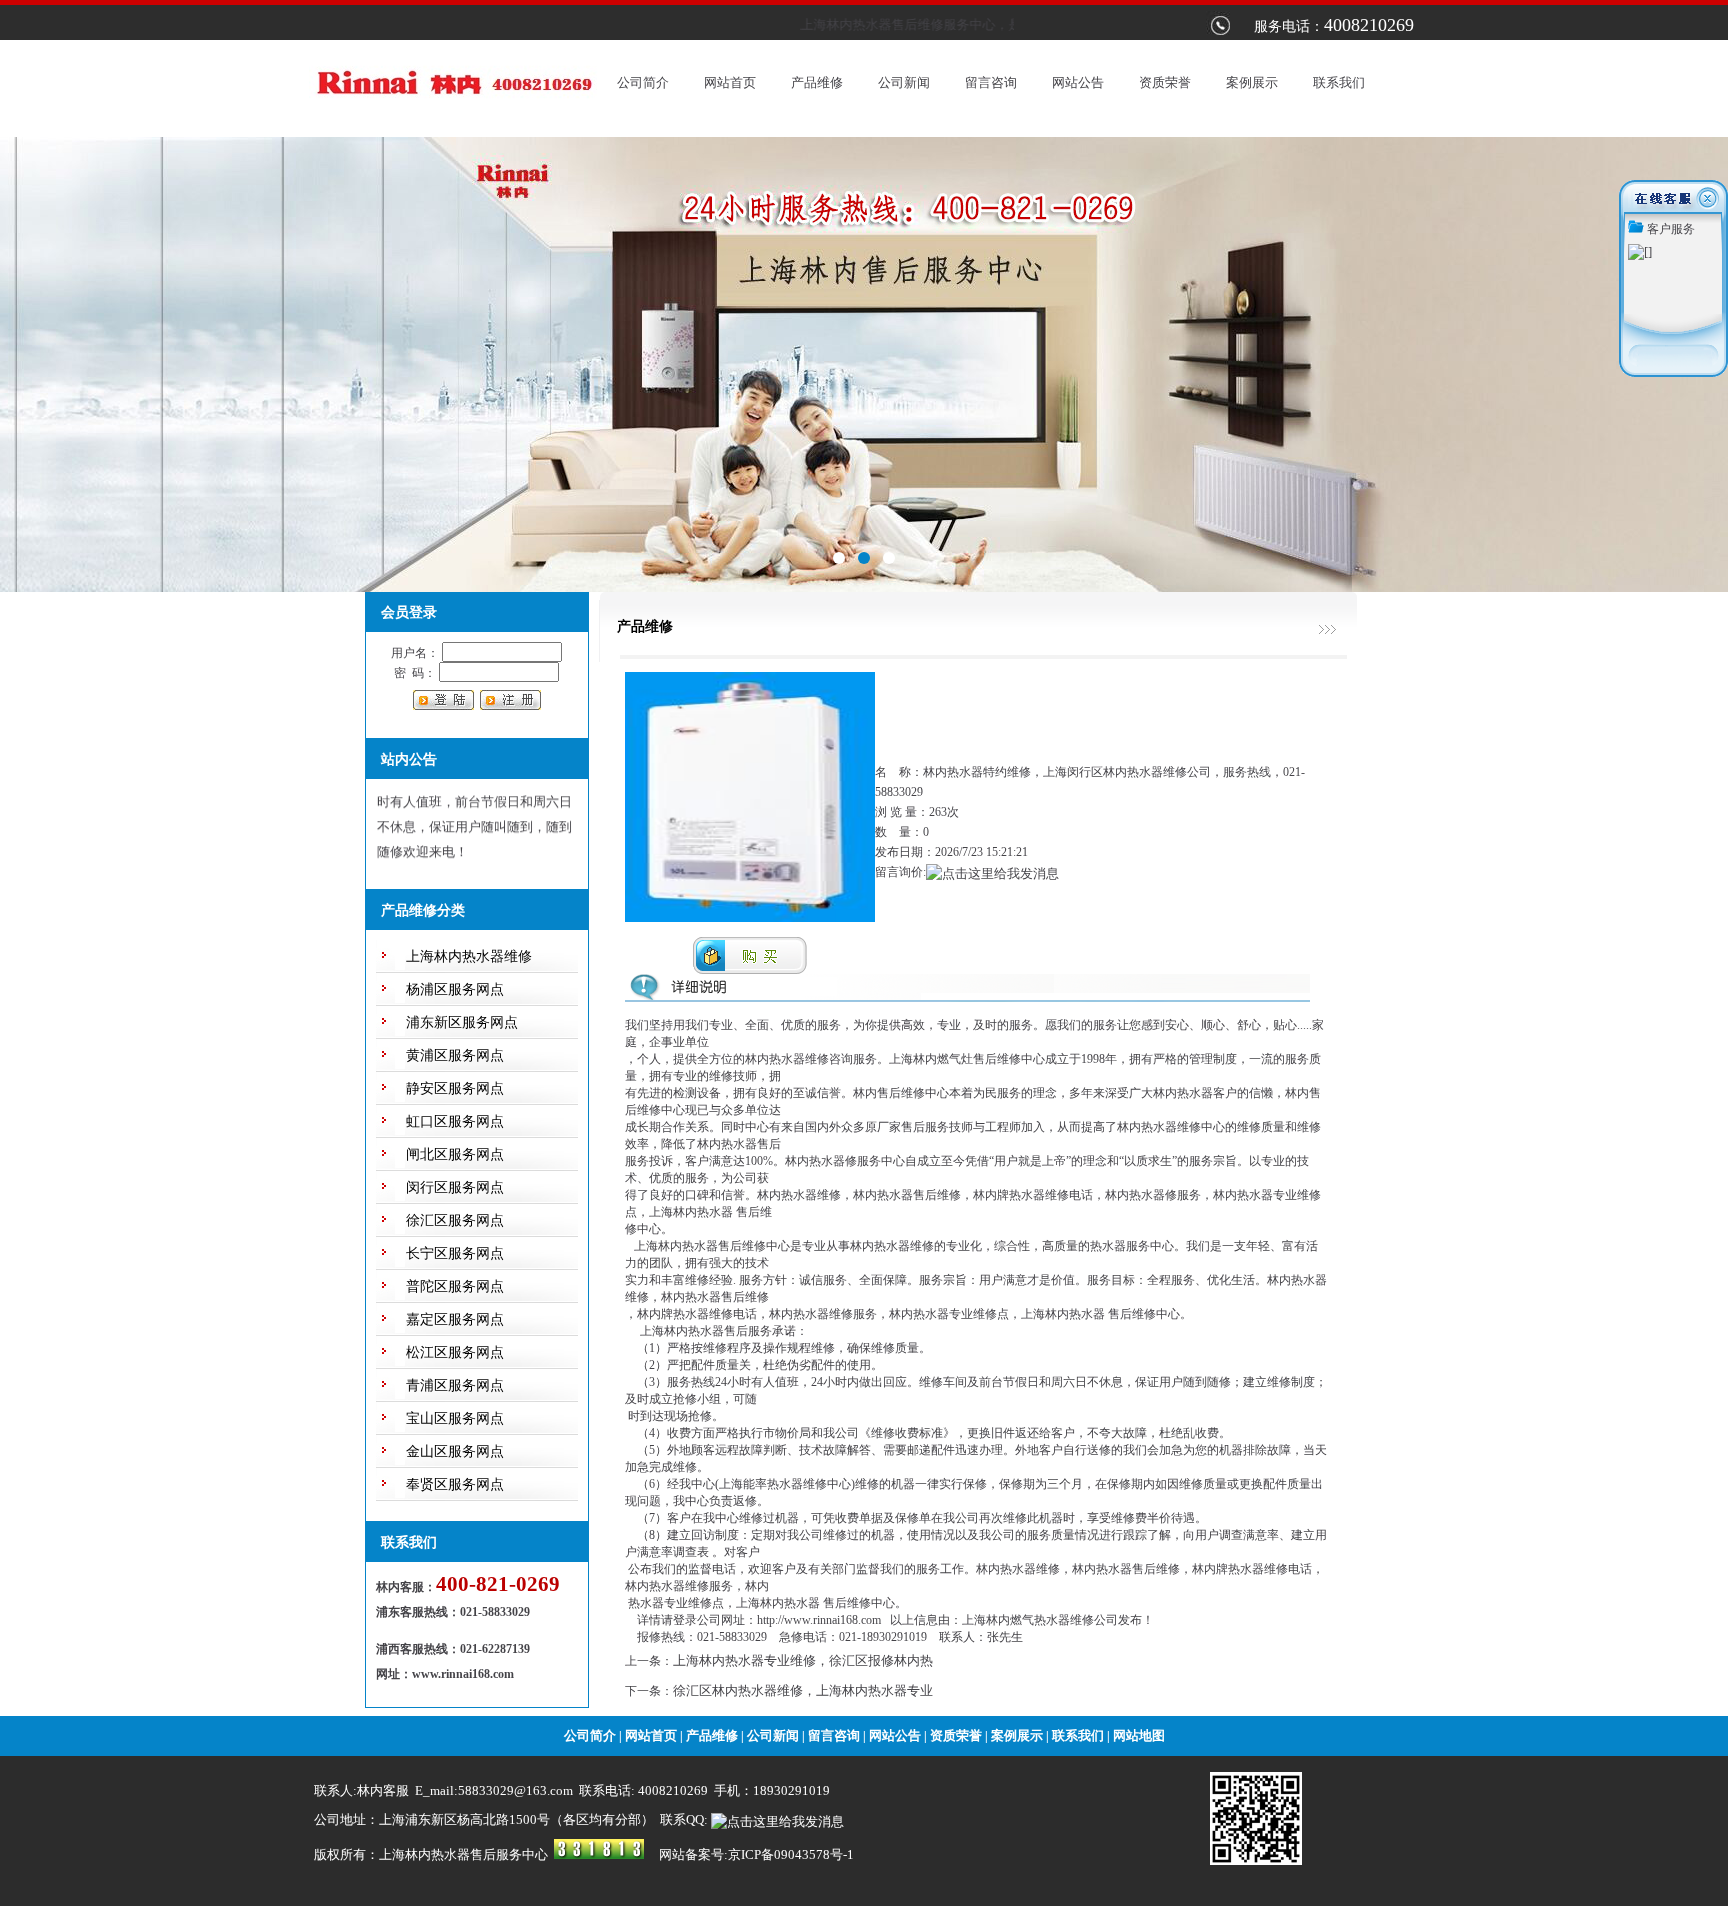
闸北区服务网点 (455, 1154)
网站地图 (1139, 1735)
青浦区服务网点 (455, 1385)
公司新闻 (904, 82)
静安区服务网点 (455, 1088)
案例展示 (1252, 82)
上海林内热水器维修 (469, 956)
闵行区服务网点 (455, 1187)
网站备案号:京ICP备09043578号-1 (756, 1854)
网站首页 (730, 82)
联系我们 (1339, 82)
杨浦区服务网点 (455, 989)
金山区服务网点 (455, 1451)
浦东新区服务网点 (462, 1022)
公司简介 (643, 82)
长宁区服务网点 (455, 1253)
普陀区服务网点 (455, 1286)
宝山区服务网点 (455, 1418)
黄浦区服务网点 (455, 1055)
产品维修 (817, 82)
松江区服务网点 (455, 1352)
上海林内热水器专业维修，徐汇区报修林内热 (803, 1660)
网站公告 (1078, 82)
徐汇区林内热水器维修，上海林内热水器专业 (803, 1690)
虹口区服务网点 (455, 1121)
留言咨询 (991, 82)
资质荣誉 (1165, 82)
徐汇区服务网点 (455, 1220)
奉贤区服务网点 (455, 1484)
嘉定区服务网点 (455, 1319)
